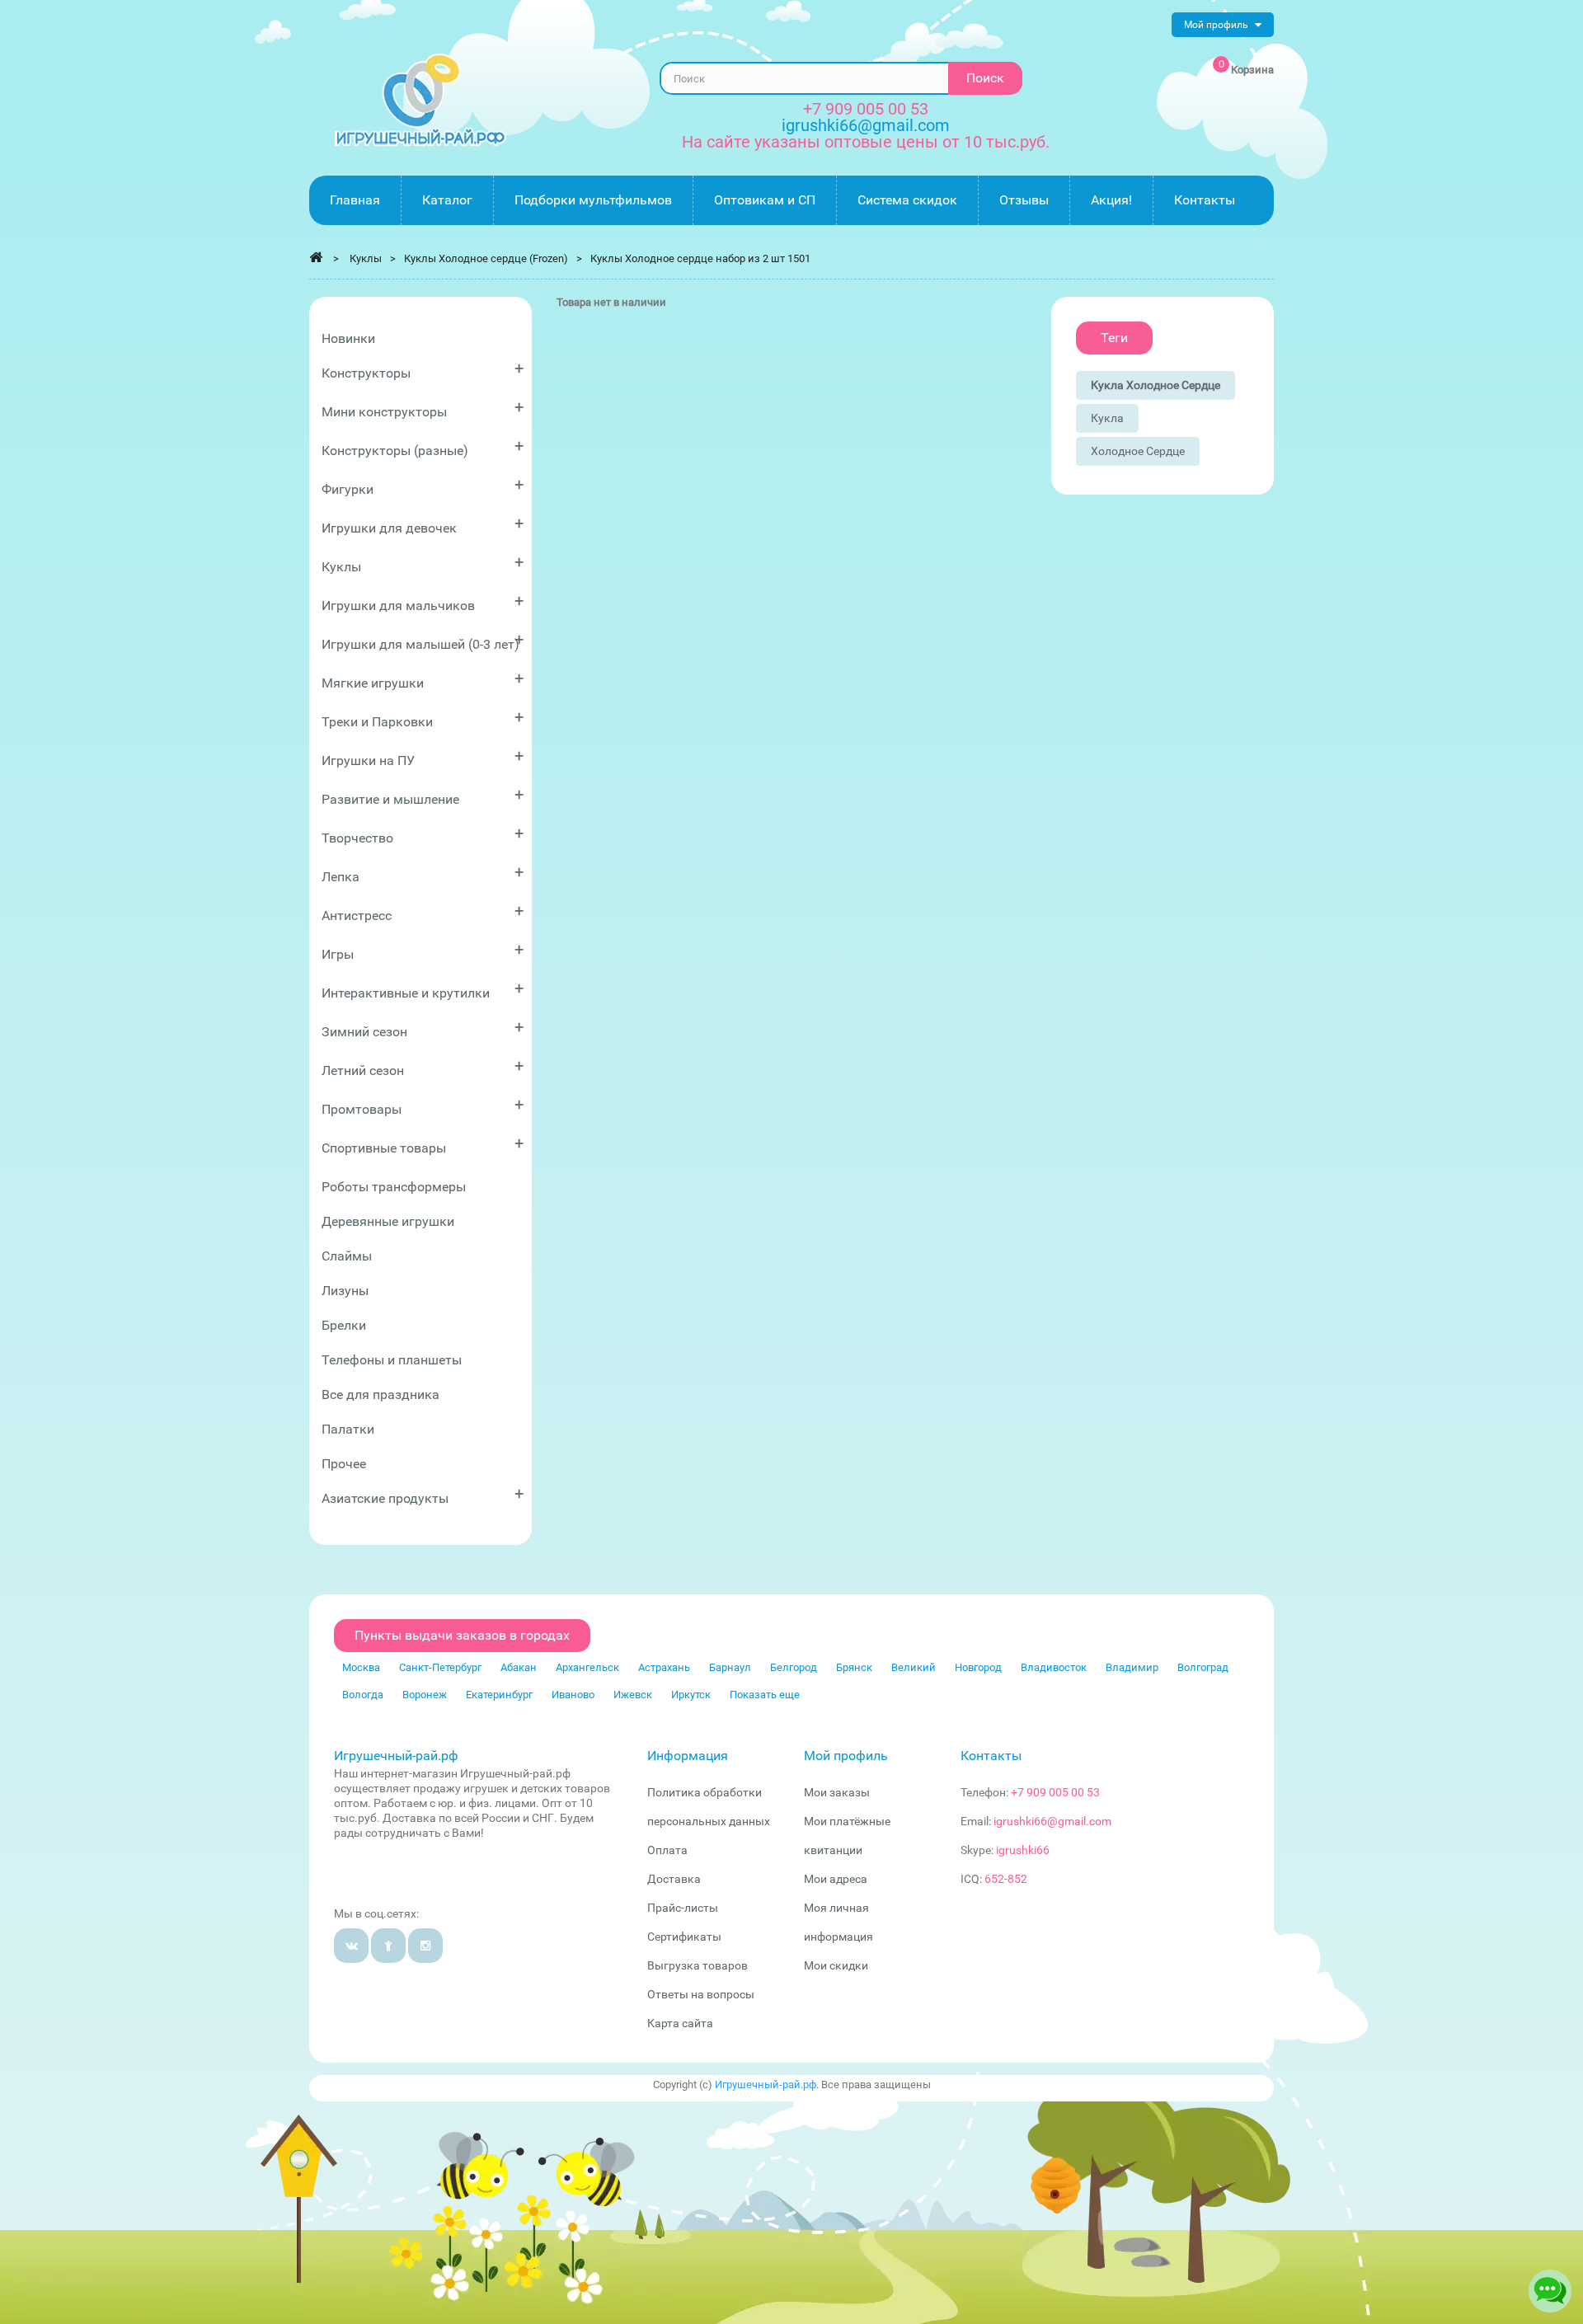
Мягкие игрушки (423, 680)
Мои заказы (837, 1792)
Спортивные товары (423, 1145)
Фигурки (423, 486)
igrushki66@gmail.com (1052, 1821)
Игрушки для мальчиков (423, 602)
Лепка (423, 873)
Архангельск (587, 1667)
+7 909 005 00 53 (866, 109)
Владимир (1132, 1667)
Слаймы (347, 1256)
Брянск (854, 1667)
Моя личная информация (838, 1922)
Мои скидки (836, 1965)
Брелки (344, 1325)
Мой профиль (846, 1756)
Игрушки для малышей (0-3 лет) (423, 641)
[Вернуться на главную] (316, 257)
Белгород (794, 1667)
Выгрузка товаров (698, 1965)
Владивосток (1054, 1667)
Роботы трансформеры (394, 1187)
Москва (361, 1667)
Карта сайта (680, 2023)
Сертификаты (684, 1937)
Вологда (363, 1695)
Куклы (423, 563)
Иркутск (691, 1695)
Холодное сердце (1138, 451)
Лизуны (345, 1291)
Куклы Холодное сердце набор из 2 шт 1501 (700, 258)
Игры (423, 951)
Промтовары (423, 1106)
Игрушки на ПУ (423, 757)
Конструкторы (423, 370)
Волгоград (1203, 1667)
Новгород (978, 1667)
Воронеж (425, 1695)
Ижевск (633, 1695)
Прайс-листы (683, 1908)
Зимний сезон (423, 1028)
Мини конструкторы (423, 408)
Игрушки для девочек (423, 525)
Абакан (519, 1667)
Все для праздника (380, 1394)
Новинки (348, 338)
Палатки (348, 1429)
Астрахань (664, 1667)
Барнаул (730, 1667)
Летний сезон (423, 1067)
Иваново (573, 1695)
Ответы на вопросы (701, 1994)
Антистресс (423, 912)
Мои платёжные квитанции (847, 1836)
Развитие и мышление (423, 796)
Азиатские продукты (423, 1495)
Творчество (423, 835)
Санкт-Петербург (440, 1667)
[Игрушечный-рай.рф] (420, 100)
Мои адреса (836, 1879)
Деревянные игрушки (388, 1221)
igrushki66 (1023, 1850)
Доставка (674, 1879)
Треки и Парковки (423, 718)
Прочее (344, 1464)
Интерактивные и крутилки (423, 990)
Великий (914, 1667)
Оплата (667, 1850)
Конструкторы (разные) (423, 447)
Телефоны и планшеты (392, 1360)
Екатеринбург (499, 1695)
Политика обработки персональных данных (709, 1807)
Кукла (1107, 418)
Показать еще (765, 1695)
